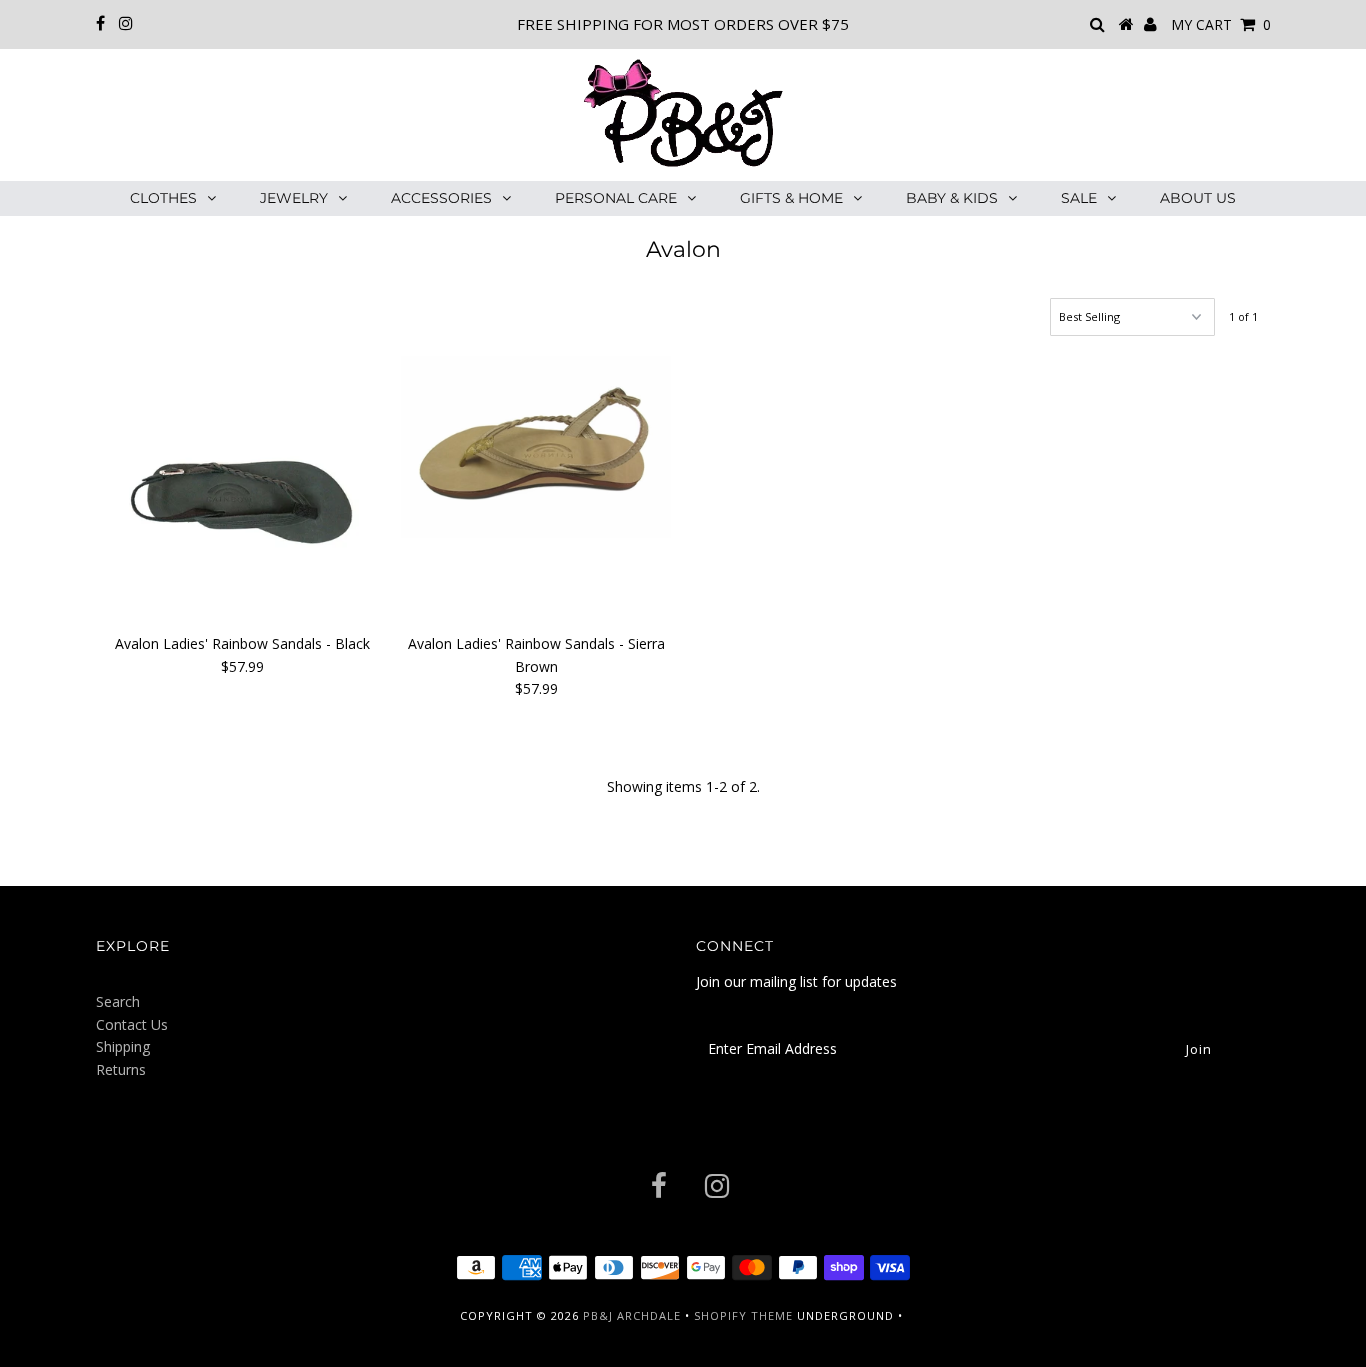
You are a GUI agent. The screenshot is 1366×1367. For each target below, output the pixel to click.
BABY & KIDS (952, 198)
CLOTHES (163, 198)
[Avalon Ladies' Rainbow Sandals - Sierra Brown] (535, 447)
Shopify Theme (743, 1315)
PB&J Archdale (632, 1315)
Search (118, 1001)
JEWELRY (294, 198)
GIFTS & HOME (791, 198)
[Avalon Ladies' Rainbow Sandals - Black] (242, 490)
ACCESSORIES (441, 198)
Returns (121, 1069)
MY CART (1221, 24)
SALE (1079, 198)
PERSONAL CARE (616, 198)
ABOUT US (1198, 198)
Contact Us (132, 1024)
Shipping (123, 1046)
